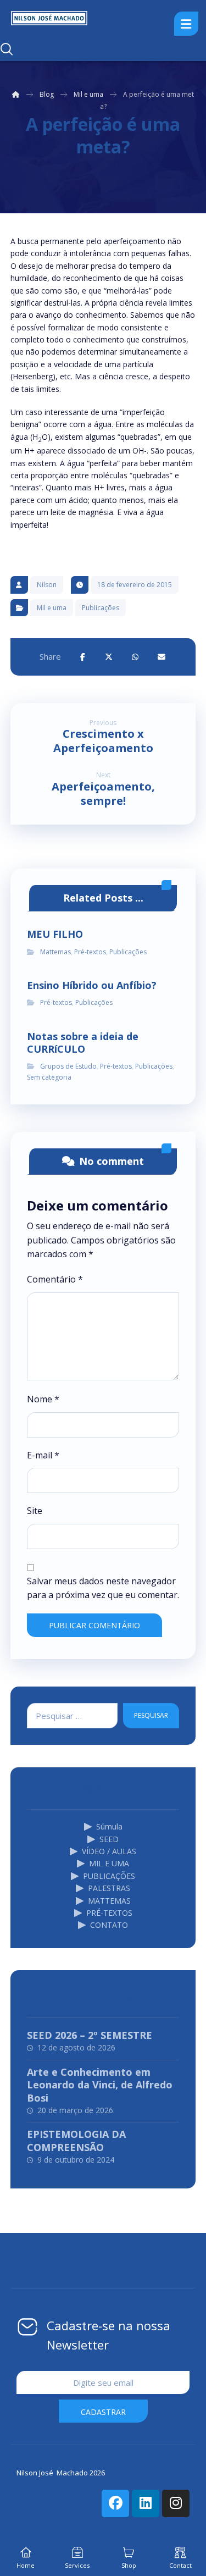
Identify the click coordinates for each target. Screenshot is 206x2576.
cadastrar (103, 2412)
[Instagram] (176, 2503)
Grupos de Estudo (68, 1066)
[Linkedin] (146, 2503)
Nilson (47, 585)
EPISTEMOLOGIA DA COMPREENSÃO (76, 2140)
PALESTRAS (109, 1888)
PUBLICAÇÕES (109, 1876)
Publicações (101, 608)
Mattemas (55, 952)
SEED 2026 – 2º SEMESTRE (90, 2035)
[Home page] (16, 94)
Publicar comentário (94, 1625)
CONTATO (109, 1925)
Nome (43, 1399)
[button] (82, 657)
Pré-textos (90, 952)
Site (35, 1511)
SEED (109, 1839)
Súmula (109, 1826)
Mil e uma (52, 608)
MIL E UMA (109, 1863)
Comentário (55, 1279)
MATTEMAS (109, 1901)
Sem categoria (49, 1077)
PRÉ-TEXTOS (109, 1913)
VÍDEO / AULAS (109, 1851)
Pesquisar (151, 1715)
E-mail (43, 1455)
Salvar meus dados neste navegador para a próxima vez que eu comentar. (103, 1588)
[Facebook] (115, 2503)
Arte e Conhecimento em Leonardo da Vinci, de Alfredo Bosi (100, 2085)
